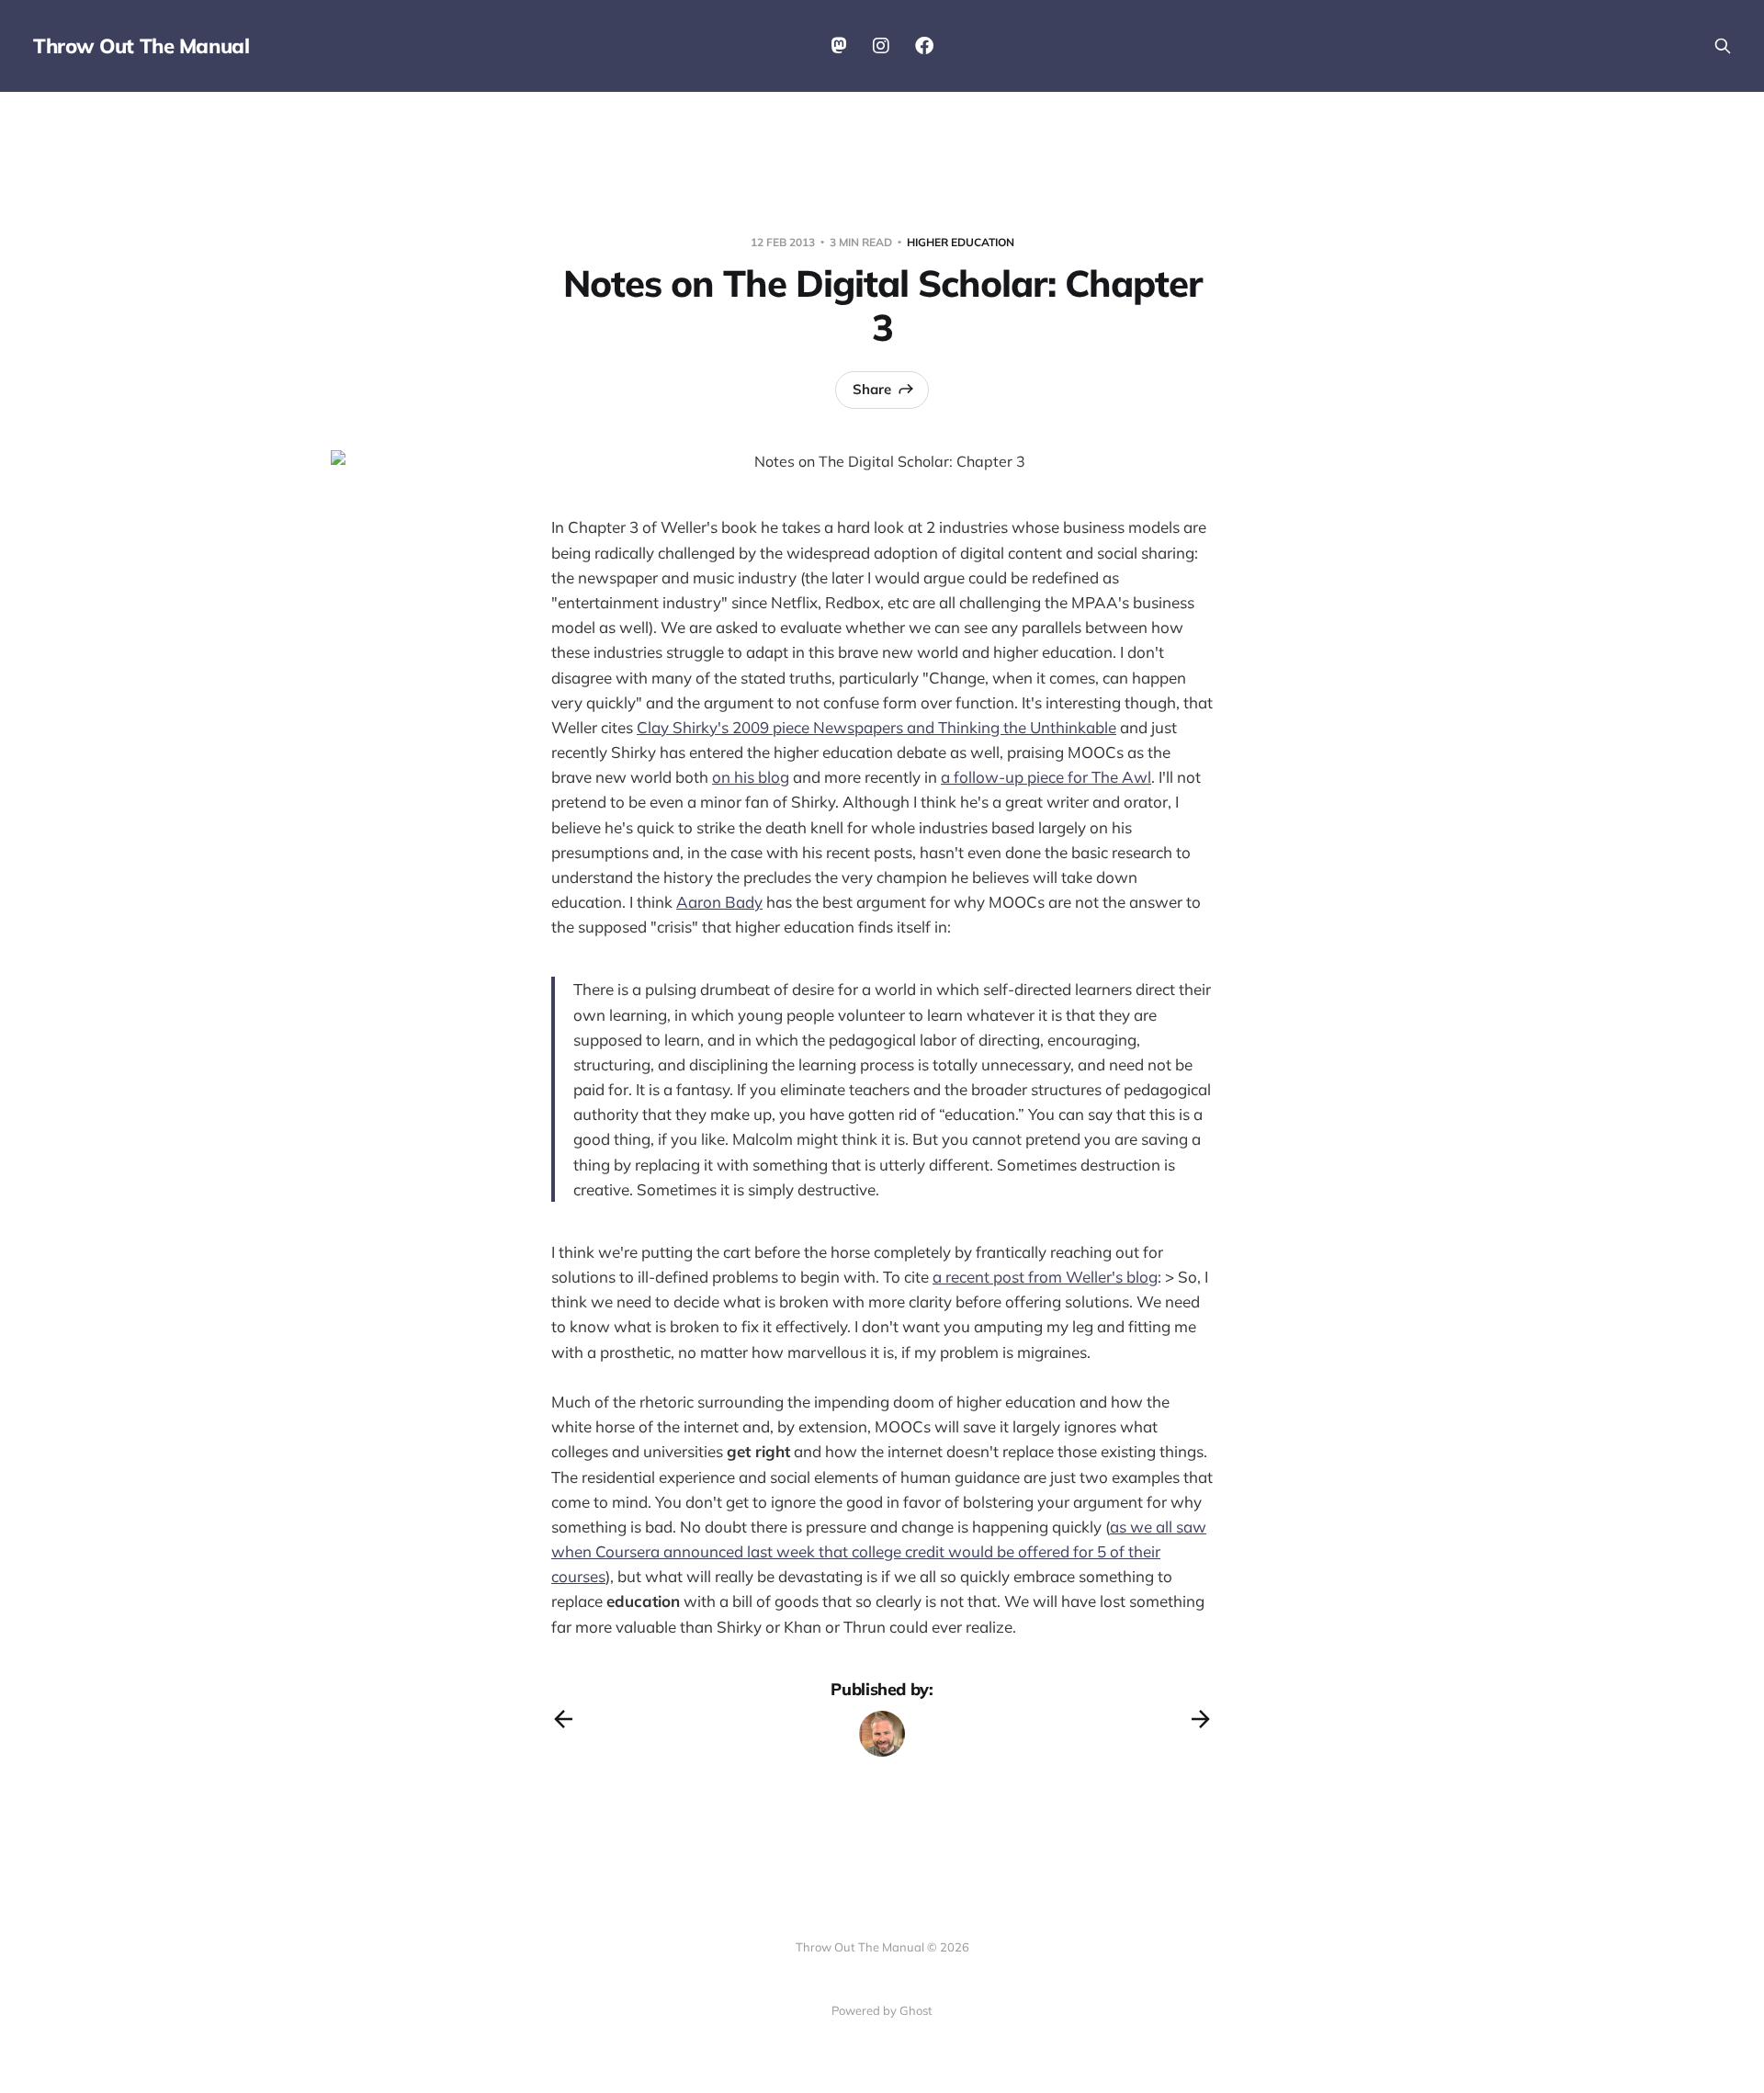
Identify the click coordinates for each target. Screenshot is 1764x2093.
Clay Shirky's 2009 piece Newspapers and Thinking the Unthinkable (876, 727)
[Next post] (1201, 1719)
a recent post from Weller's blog (1045, 1277)
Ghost (916, 2010)
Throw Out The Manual (141, 46)
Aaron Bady (719, 902)
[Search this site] (1723, 46)
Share (872, 389)
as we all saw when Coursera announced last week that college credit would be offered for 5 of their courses (879, 1551)
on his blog (751, 777)
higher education (961, 242)
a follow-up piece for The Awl (1046, 777)
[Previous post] (563, 1719)
